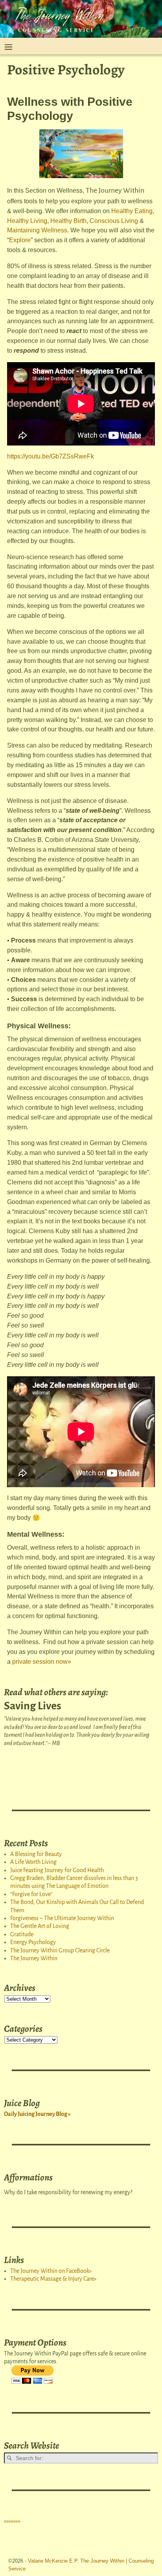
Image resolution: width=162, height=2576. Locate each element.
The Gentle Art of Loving (40, 1926)
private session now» (42, 1662)
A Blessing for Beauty (36, 1854)
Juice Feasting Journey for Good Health (57, 1870)
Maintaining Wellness (37, 230)
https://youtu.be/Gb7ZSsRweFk (51, 456)
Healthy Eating (132, 211)
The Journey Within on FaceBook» (51, 2271)
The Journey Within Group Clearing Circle (60, 1950)
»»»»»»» (12, 2521)
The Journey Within (34, 1958)
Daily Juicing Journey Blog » (37, 2114)
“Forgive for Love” (31, 1894)
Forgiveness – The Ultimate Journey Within (62, 1918)
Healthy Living (27, 221)
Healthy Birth (68, 221)
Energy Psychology (33, 1942)
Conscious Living (113, 221)
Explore (20, 240)
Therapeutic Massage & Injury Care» (53, 2279)
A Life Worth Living (33, 1862)
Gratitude (22, 1934)
